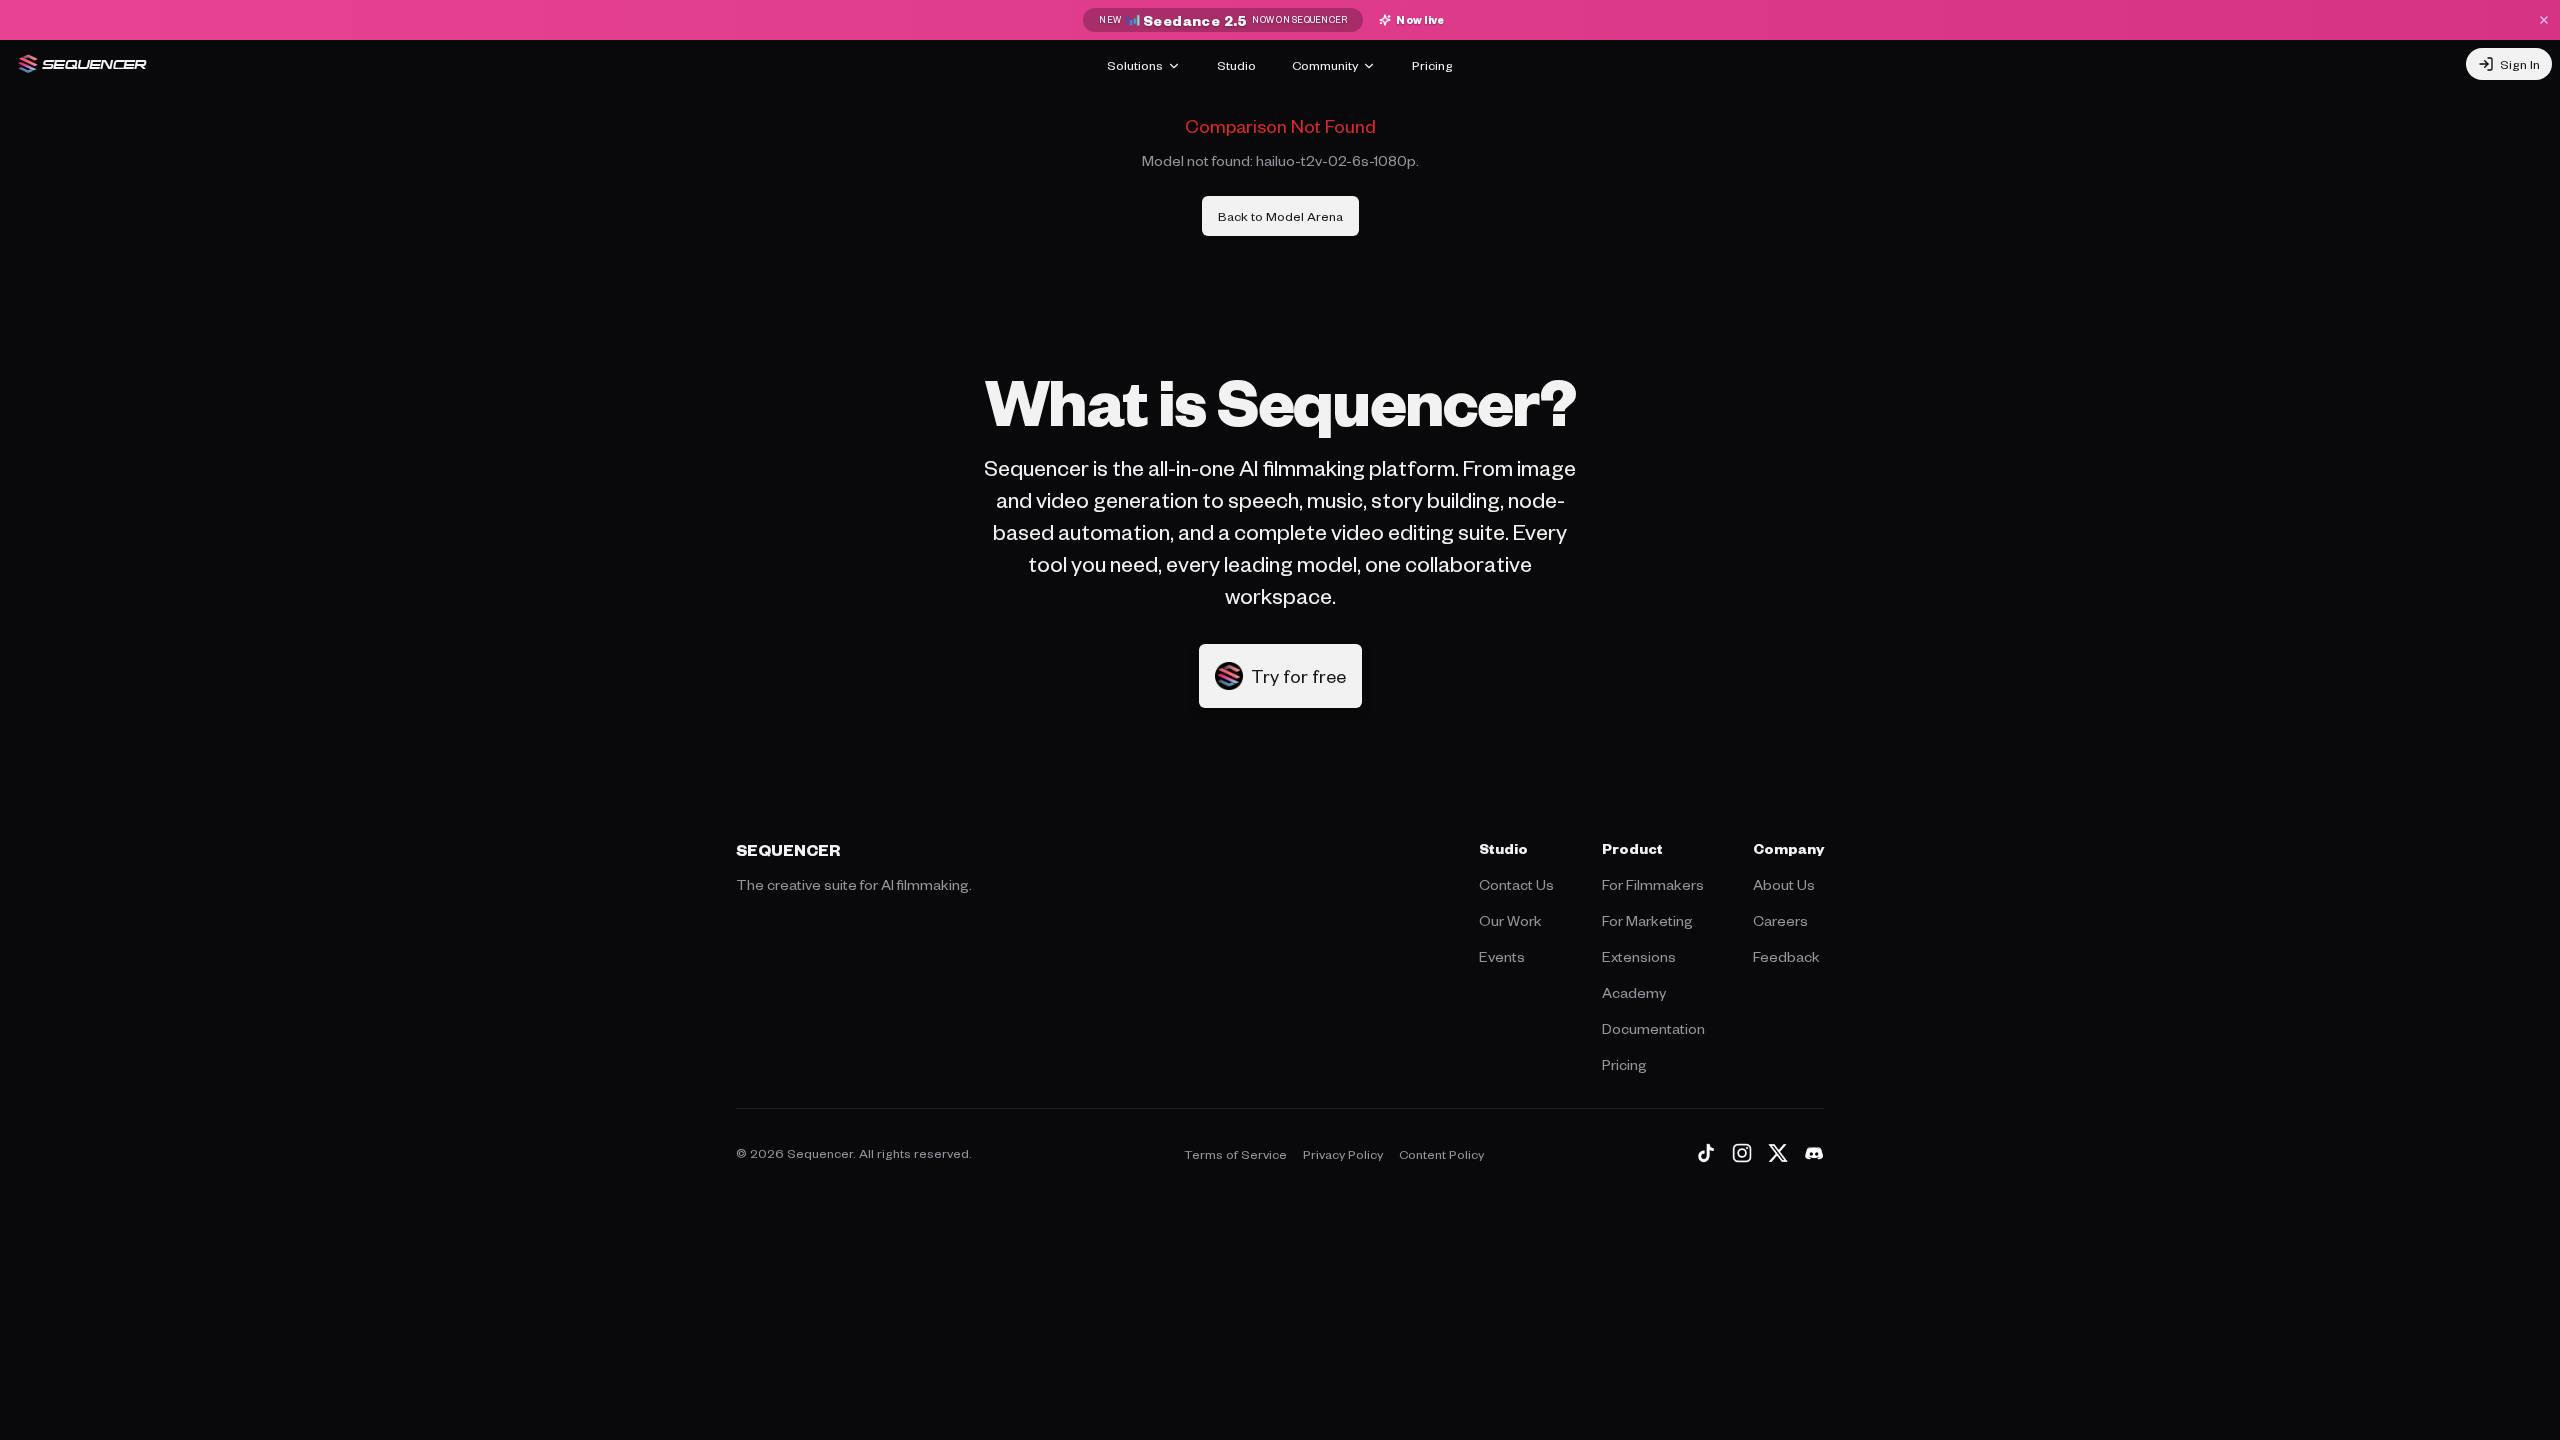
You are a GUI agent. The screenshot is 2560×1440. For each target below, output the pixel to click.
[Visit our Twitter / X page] (1778, 1153)
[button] (1280, 676)
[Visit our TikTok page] (1706, 1153)
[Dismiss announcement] (2544, 20)
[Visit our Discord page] (1814, 1153)
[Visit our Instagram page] (1742, 1153)
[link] (1280, 216)
